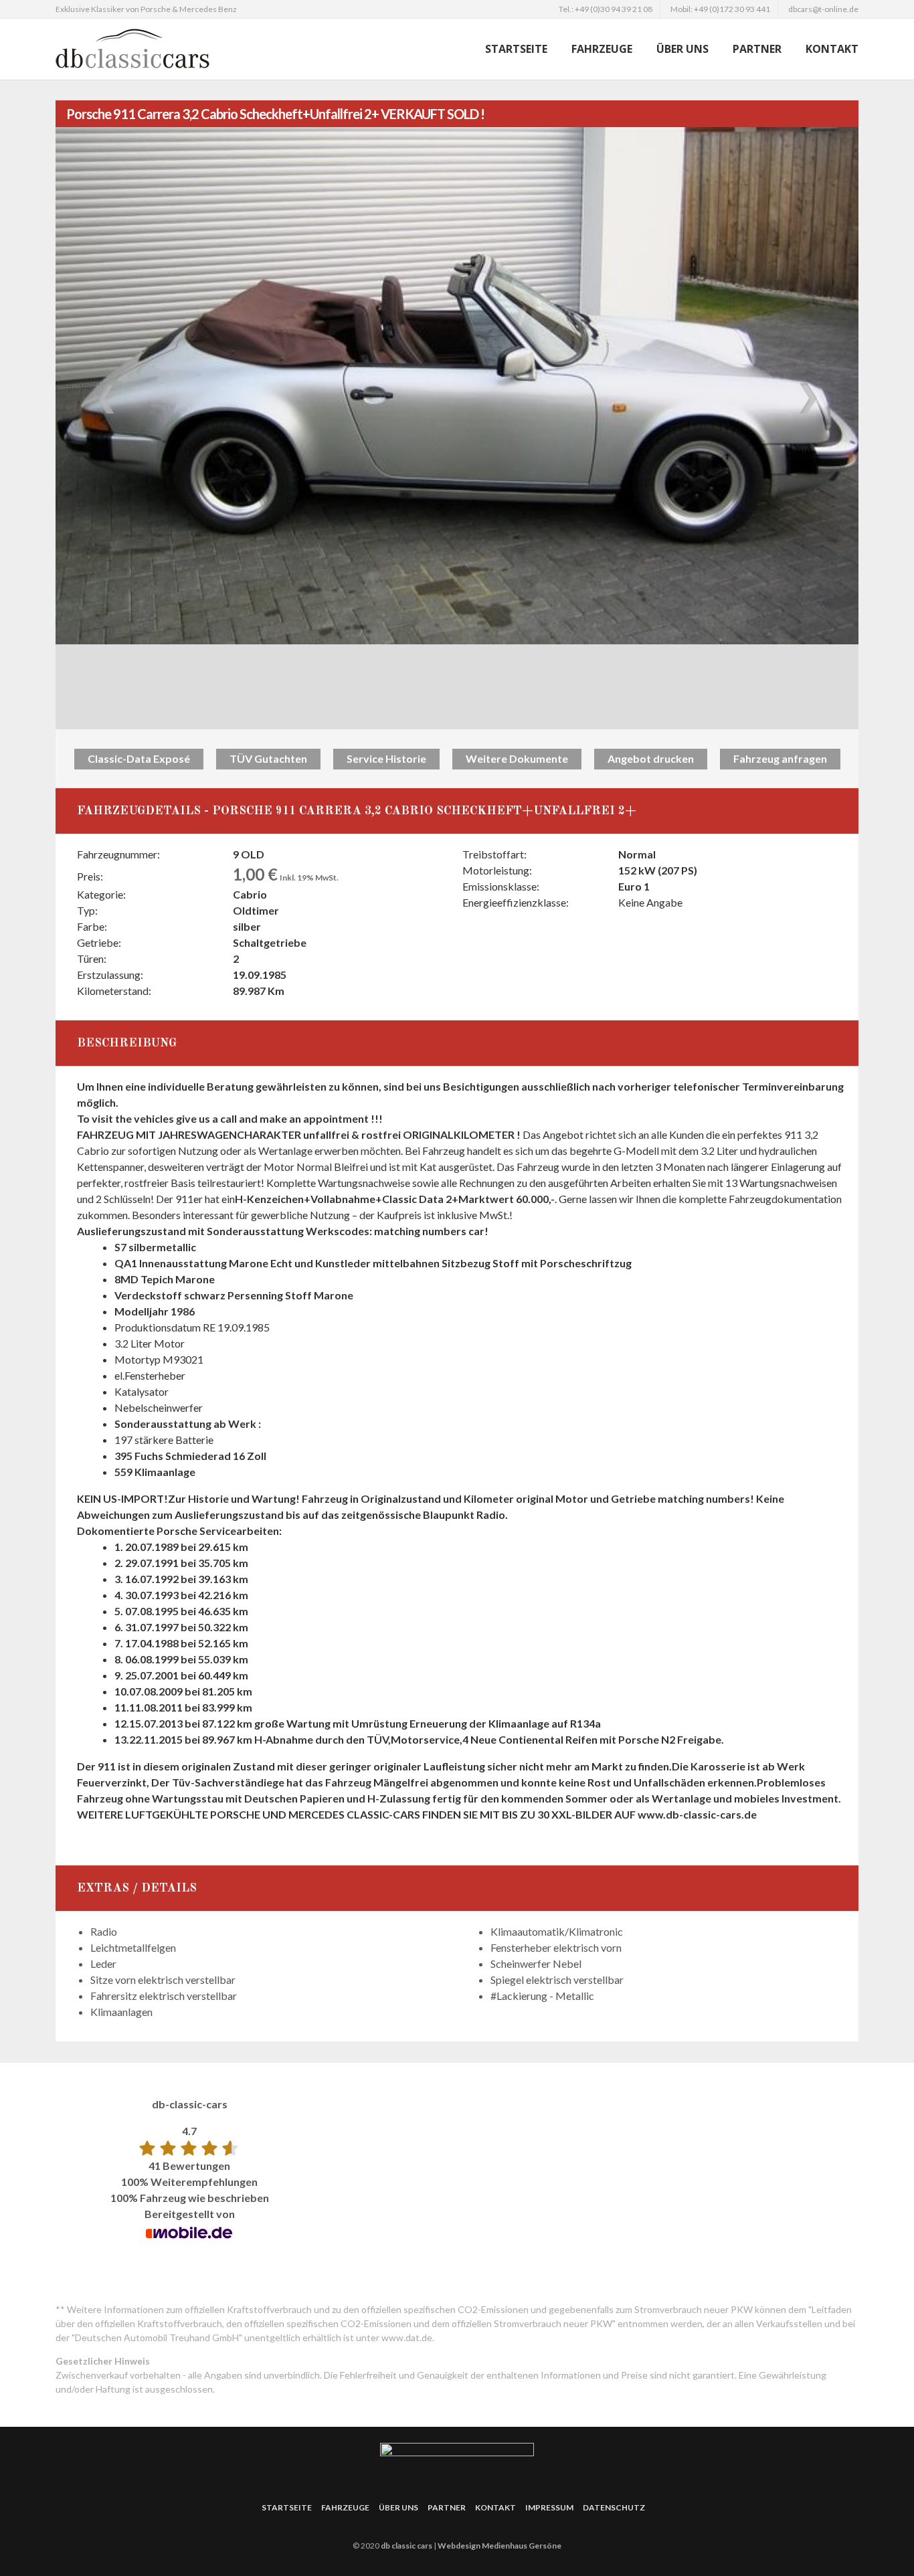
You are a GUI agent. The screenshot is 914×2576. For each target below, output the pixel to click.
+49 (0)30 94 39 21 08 (614, 9)
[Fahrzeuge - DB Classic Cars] (169, 49)
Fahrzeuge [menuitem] (602, 49)
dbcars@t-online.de (823, 9)
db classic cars (406, 2546)
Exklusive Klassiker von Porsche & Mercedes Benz (146, 9)
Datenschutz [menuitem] (614, 2507)
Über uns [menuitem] (682, 49)
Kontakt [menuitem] (832, 49)
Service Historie (386, 758)
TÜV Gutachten (268, 758)
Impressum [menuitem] (549, 2507)
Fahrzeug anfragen (780, 758)
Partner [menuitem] (757, 49)
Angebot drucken (651, 758)
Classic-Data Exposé (139, 758)
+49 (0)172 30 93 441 (732, 9)
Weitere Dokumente (517, 758)
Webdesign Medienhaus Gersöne (499, 2546)
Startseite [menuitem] (516, 49)
